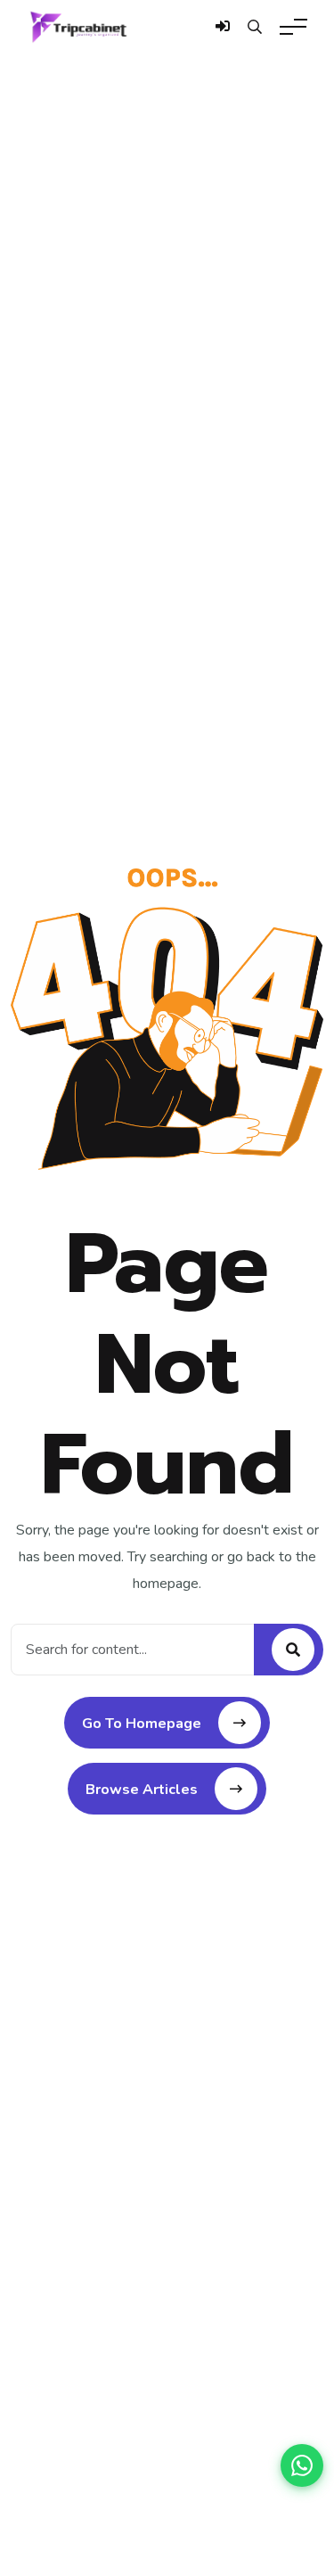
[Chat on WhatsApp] (302, 2465)
